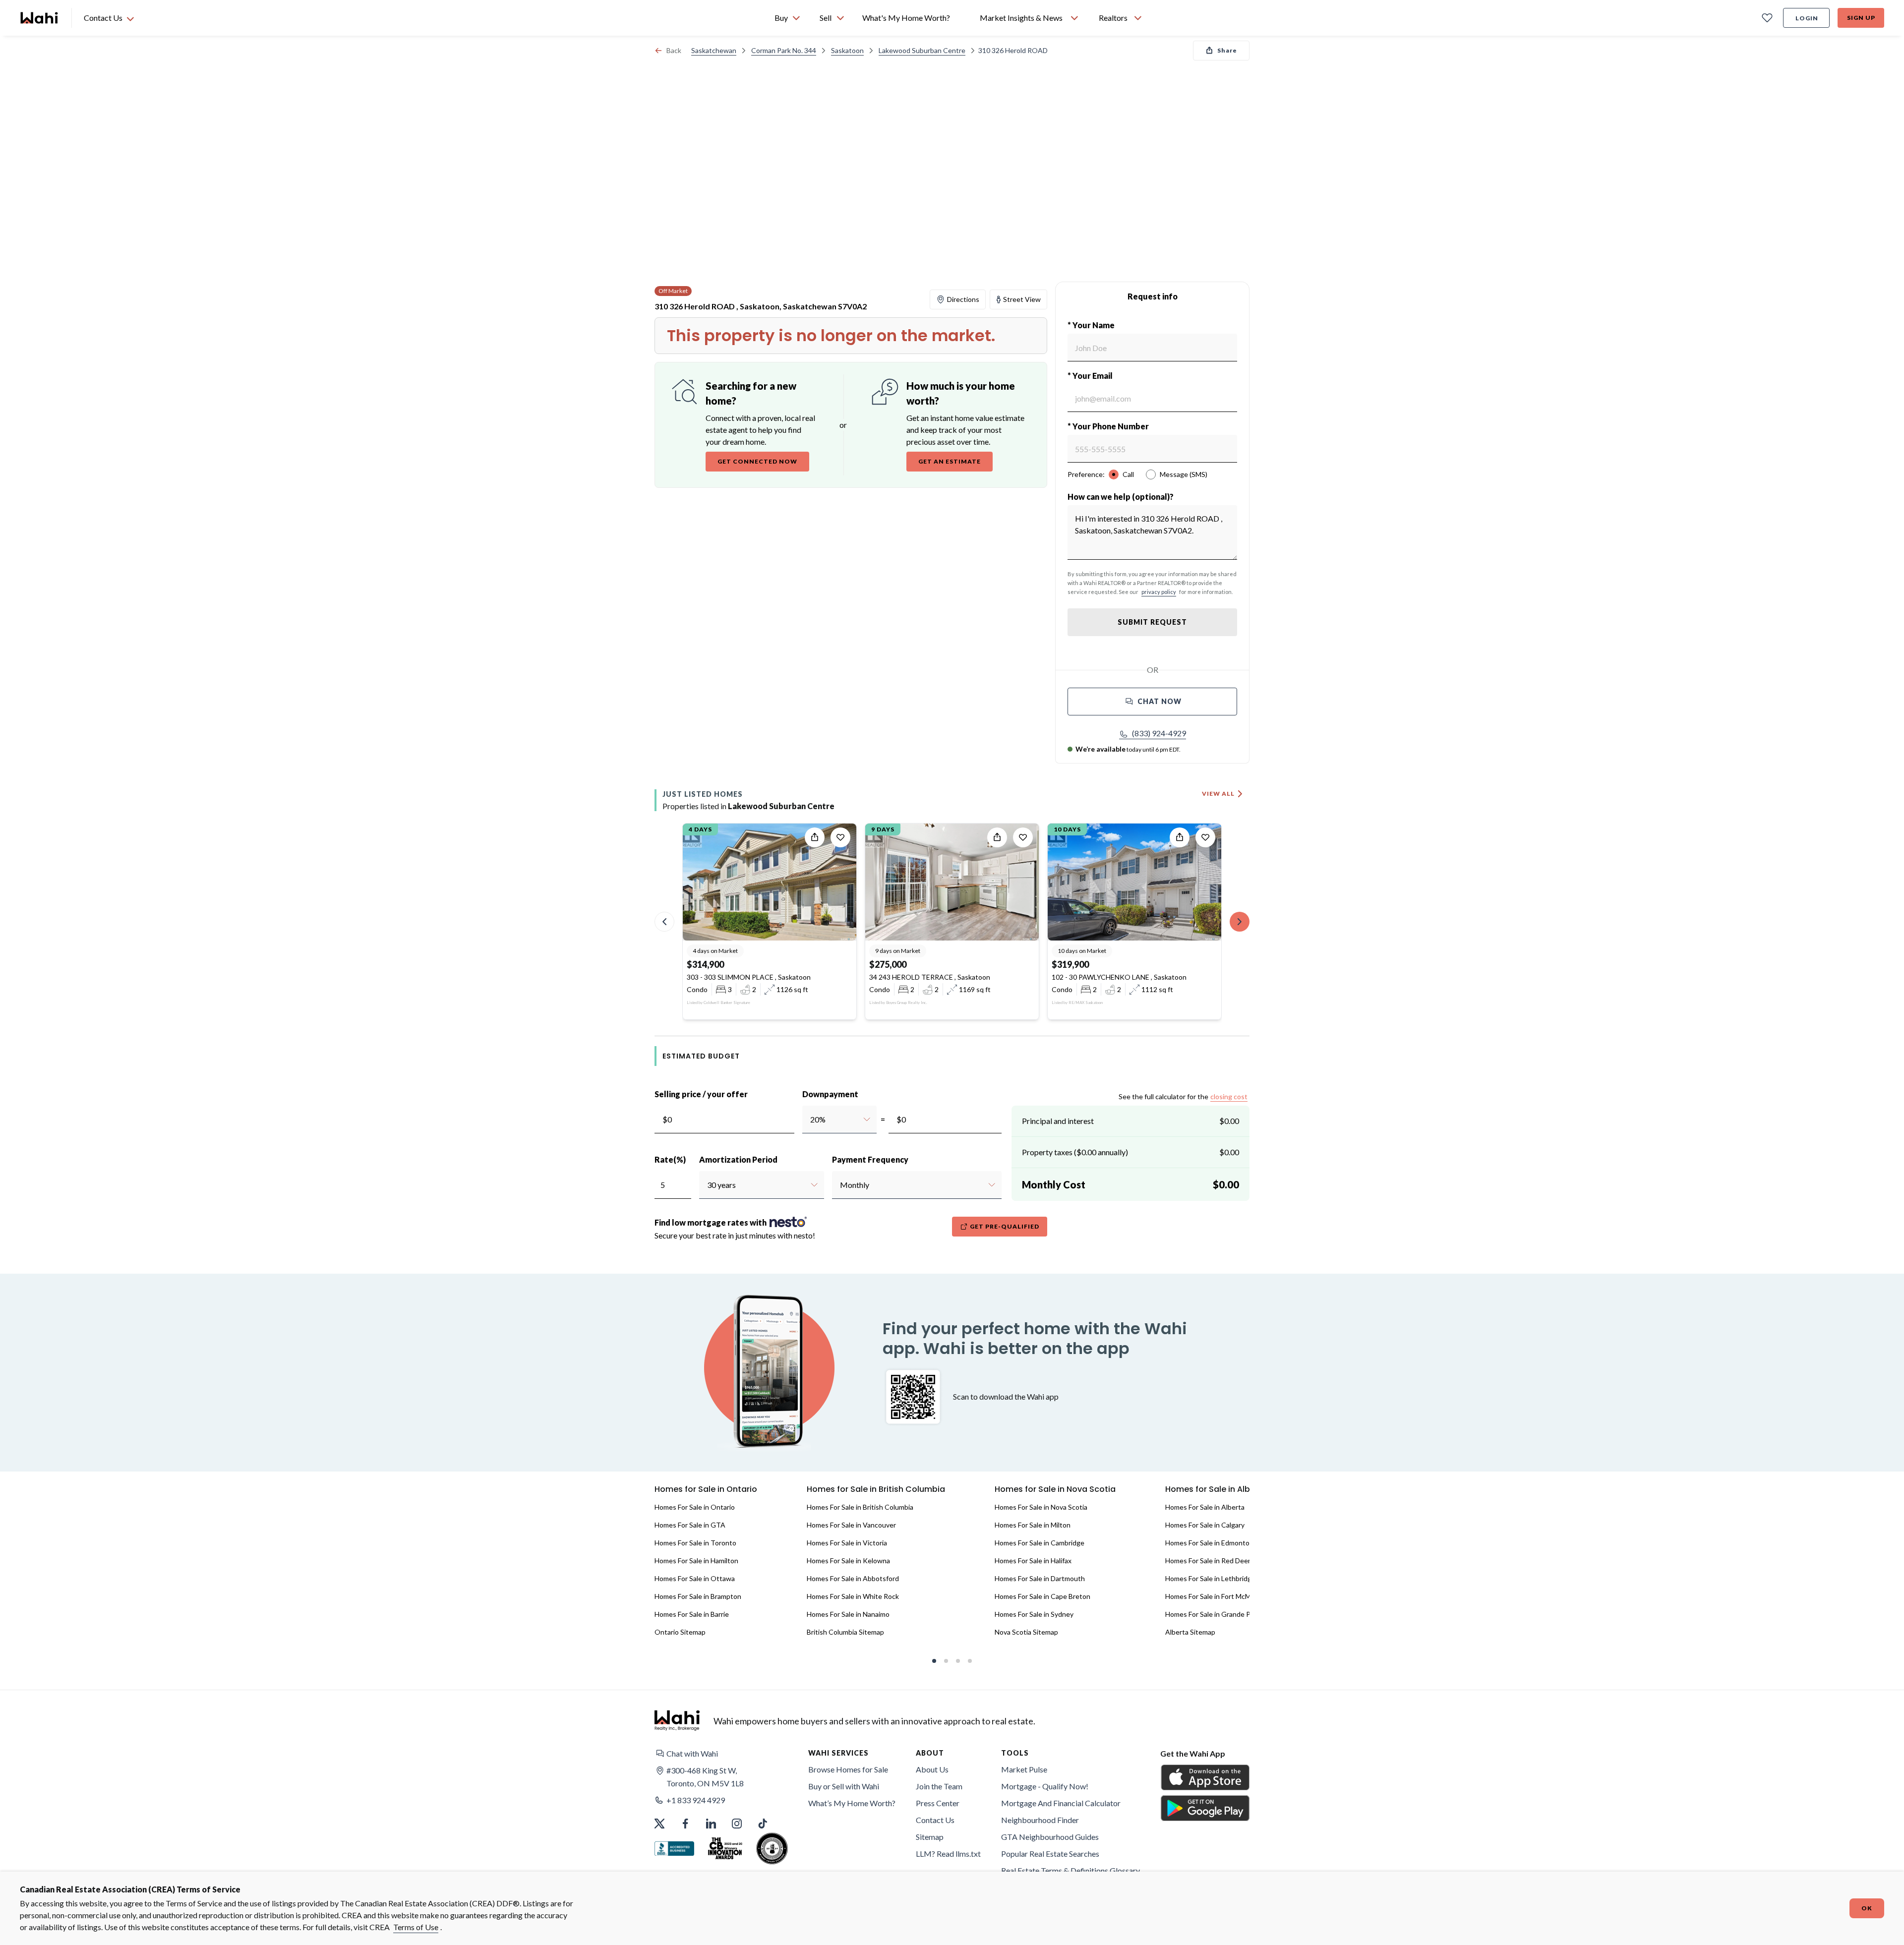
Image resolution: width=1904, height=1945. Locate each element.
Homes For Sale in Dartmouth (1040, 1578)
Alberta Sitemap (1190, 1632)
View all (1218, 794)
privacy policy (1159, 592)
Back (674, 50)
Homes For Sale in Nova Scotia (1041, 1507)
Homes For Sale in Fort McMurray (1216, 1596)
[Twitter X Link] (659, 1824)
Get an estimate (950, 461)
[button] (1153, 733)
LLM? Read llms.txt (948, 1854)
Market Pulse (1024, 1769)
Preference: (1086, 474)
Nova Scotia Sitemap (1026, 1632)
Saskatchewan (714, 50)
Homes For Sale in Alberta (1205, 1507)
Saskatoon (847, 50)
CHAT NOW (1160, 701)
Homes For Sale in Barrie (692, 1614)
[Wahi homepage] (40, 18)
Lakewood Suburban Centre (922, 50)
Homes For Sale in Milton (1033, 1525)
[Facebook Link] (685, 1824)
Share (1227, 50)
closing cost (1229, 1096)
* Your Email (1090, 376)
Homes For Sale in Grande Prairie (1216, 1614)
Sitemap (930, 1837)
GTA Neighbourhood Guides (1050, 1837)
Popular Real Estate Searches (1050, 1854)
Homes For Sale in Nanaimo (848, 1614)
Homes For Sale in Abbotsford (853, 1578)
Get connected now (757, 461)
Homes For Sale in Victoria (847, 1543)
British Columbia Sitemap (845, 1632)
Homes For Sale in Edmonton (1209, 1543)
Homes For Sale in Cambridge (1040, 1543)
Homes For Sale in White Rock (853, 1596)
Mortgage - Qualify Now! (1045, 1786)
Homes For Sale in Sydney (1034, 1614)
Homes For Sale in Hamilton (696, 1561)
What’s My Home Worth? (852, 1803)
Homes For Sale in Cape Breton (1042, 1596)
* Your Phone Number (1108, 426)
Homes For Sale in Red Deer (1208, 1561)
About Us (932, 1769)
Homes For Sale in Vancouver (851, 1525)
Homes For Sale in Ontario (695, 1507)
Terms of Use (416, 1927)
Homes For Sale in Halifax (1033, 1561)
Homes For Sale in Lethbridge (1210, 1578)
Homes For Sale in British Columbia (860, 1507)
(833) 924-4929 (1159, 733)
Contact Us (935, 1820)
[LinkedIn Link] (711, 1824)
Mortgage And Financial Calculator (1061, 1803)
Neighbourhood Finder (1040, 1820)
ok (1867, 1908)
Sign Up (1861, 18)
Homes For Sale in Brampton (698, 1596)
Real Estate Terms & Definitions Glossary (1071, 1870)
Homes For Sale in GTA (690, 1525)
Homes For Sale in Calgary (1205, 1525)
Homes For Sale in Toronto (695, 1543)
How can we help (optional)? (1121, 497)
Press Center (938, 1803)
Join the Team (939, 1786)
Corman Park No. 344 (784, 50)
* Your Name (1091, 325)
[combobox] (810, 1120)
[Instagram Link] (737, 1824)
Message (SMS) (1184, 474)
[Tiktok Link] (763, 1824)
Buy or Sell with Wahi (844, 1786)
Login (1807, 18)
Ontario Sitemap (680, 1632)
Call (1128, 474)
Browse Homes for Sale (848, 1769)
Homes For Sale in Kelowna (848, 1561)
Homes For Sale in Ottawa (695, 1578)
